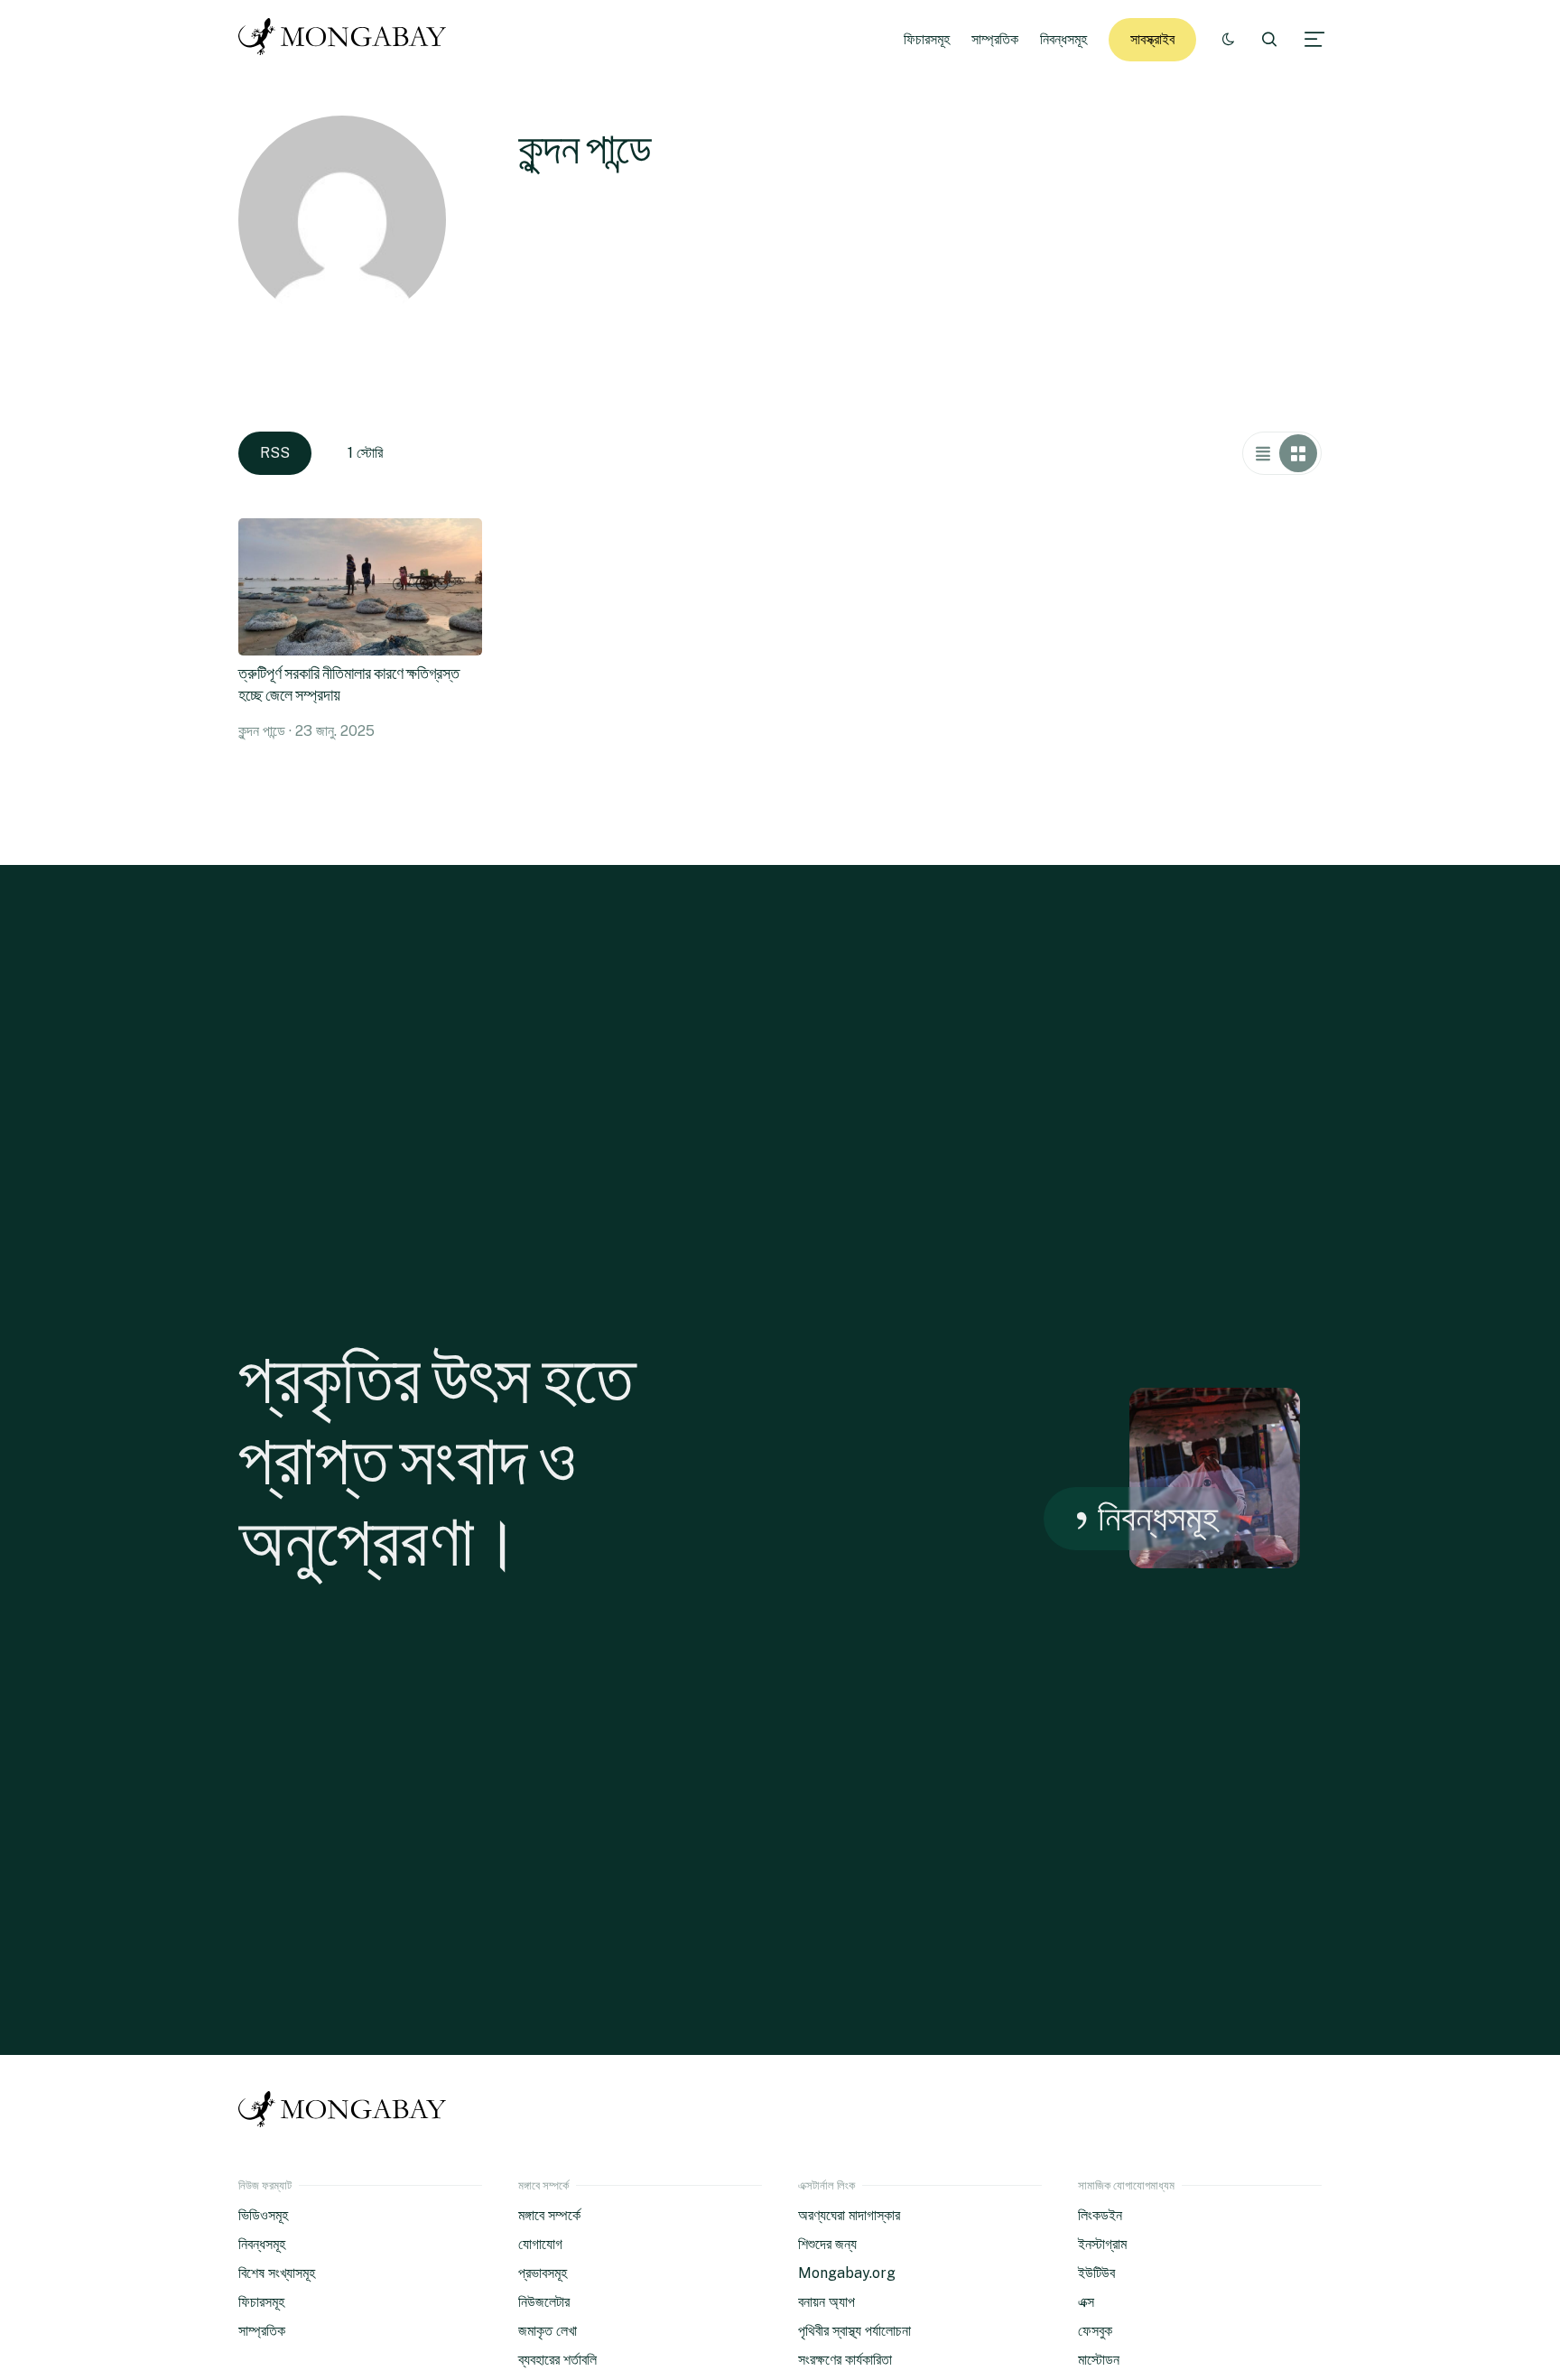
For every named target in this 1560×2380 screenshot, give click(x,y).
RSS (275, 453)
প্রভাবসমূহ (543, 2273)
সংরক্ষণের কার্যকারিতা (845, 2360)
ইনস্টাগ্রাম (1102, 2244)
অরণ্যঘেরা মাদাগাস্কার (849, 2215)
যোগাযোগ (540, 2244)
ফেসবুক (1095, 2331)
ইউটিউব (1096, 2273)
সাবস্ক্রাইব (1152, 39)
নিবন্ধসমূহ (1063, 39)
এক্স (1086, 2302)
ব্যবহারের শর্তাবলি (557, 2360)
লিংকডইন (1100, 2215)
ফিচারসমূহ (927, 39)
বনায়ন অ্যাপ (826, 2302)
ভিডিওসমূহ (263, 2215)
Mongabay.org (847, 2273)
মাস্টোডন (1099, 2360)
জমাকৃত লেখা (548, 2331)
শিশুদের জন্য (827, 2244)
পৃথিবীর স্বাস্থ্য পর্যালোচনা (854, 2331)
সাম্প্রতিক (995, 39)
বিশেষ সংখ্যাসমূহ (277, 2273)
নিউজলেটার (544, 2302)
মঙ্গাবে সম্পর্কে (549, 2215)
